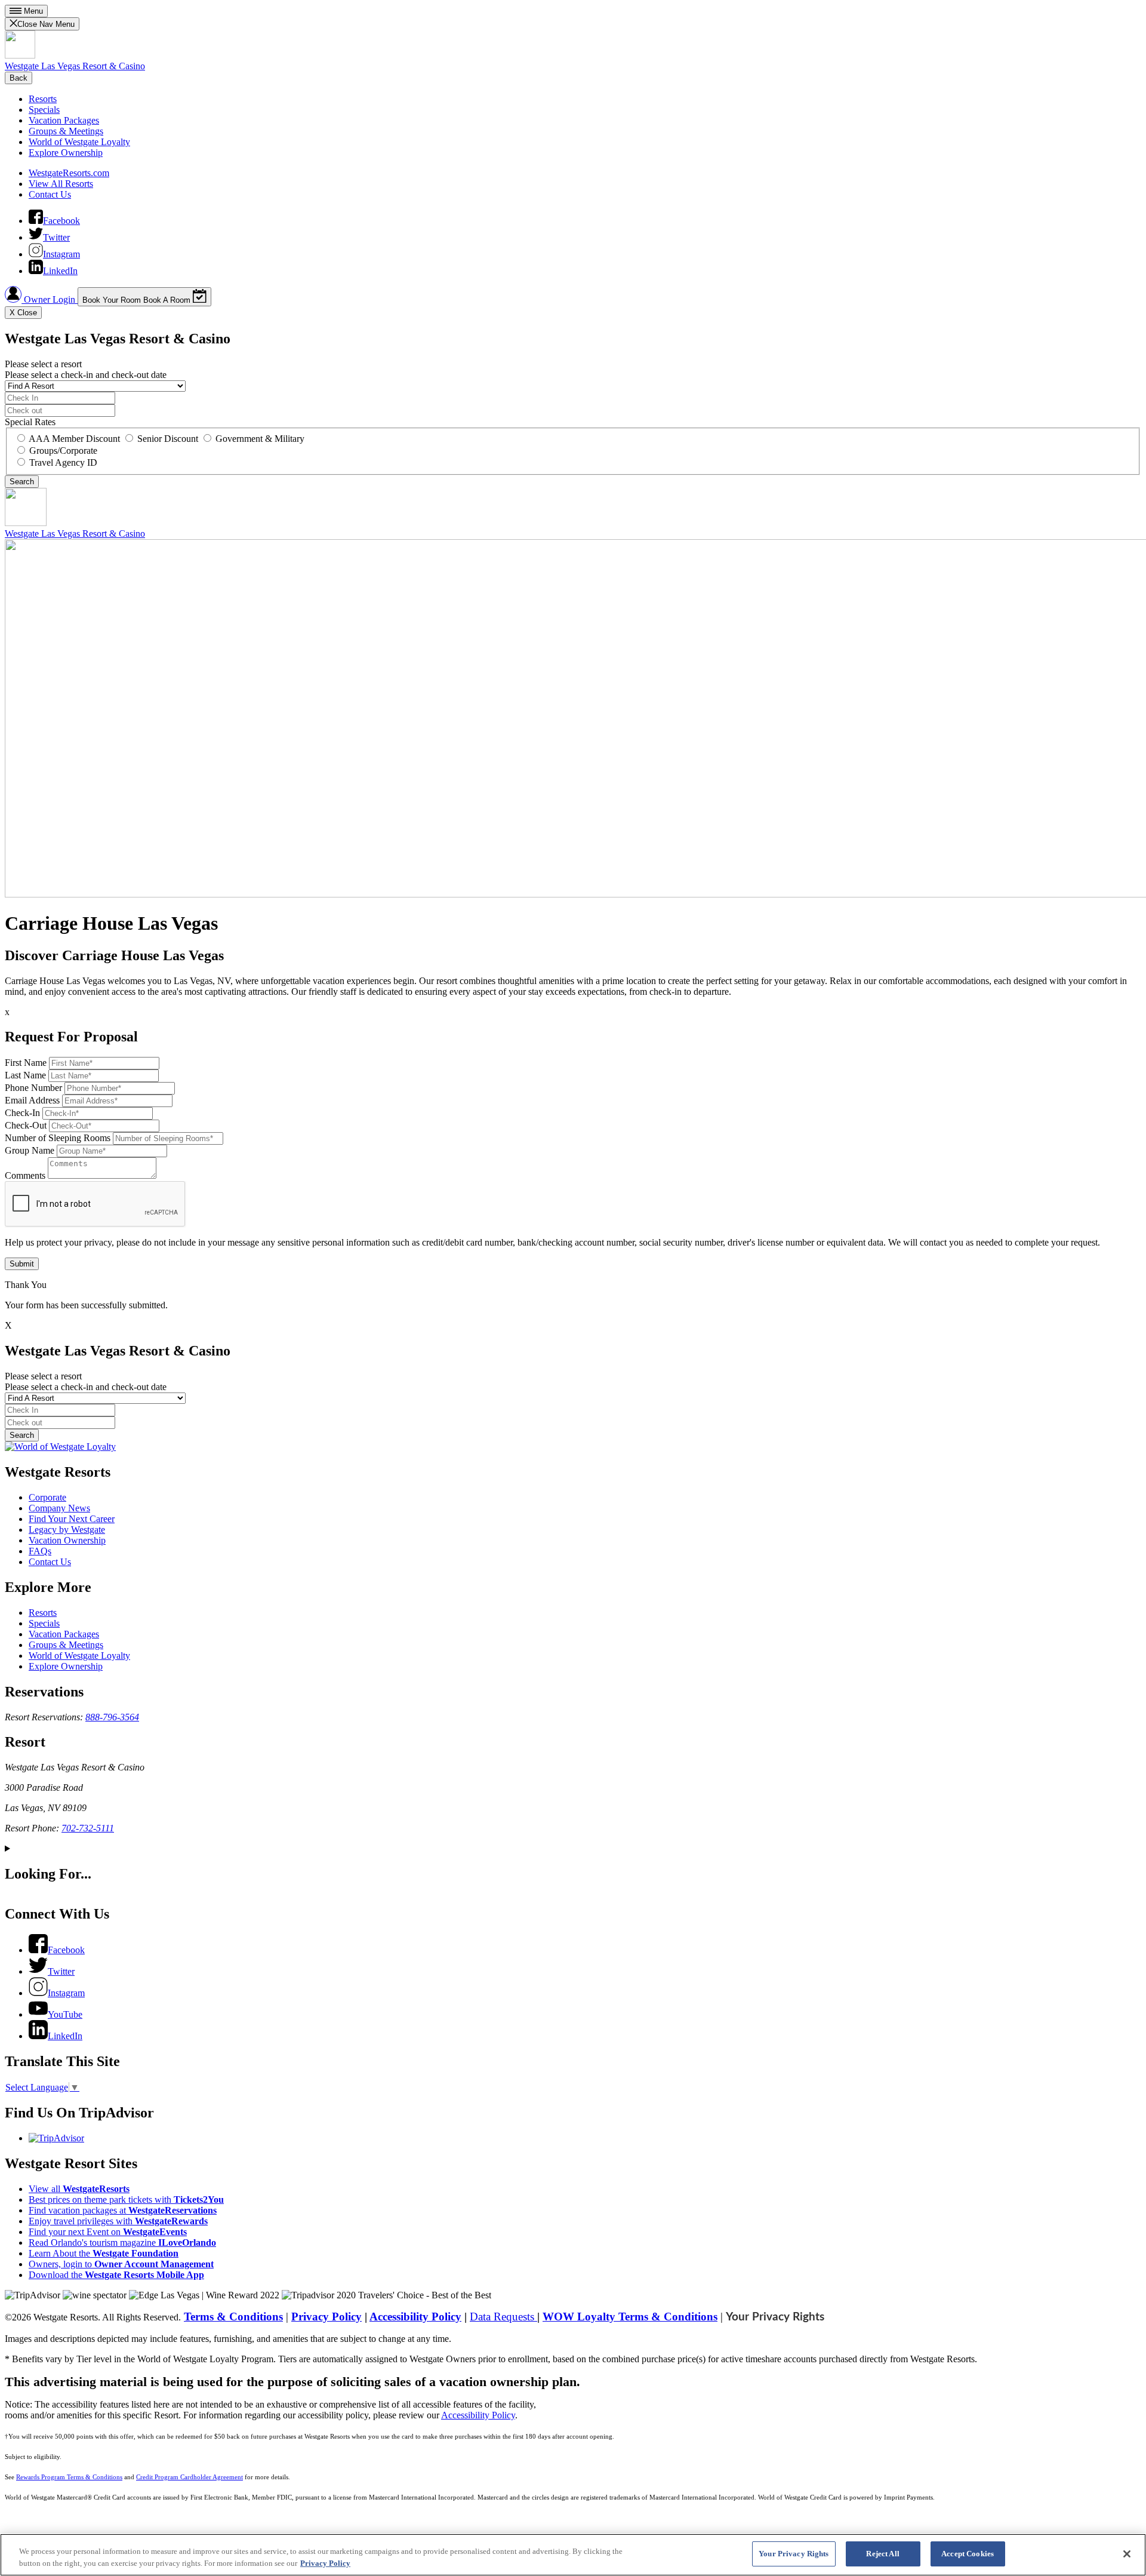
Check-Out (26, 1125)
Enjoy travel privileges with (118, 2221)
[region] (573, 2555)
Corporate (47, 1497)
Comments (25, 1175)
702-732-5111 (88, 1828)
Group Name (30, 1150)
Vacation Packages (64, 120)
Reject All (882, 2554)
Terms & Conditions (233, 2317)
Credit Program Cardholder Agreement (190, 2477)
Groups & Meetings (66, 131)
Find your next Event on (108, 2232)
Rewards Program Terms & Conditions (69, 2477)
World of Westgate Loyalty (79, 142)
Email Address (32, 1100)
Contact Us (50, 194)
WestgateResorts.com (69, 173)
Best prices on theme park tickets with (126, 2200)
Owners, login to (121, 2264)
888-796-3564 (112, 1717)
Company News (59, 1508)
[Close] (1127, 2554)
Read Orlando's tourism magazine (122, 2243)
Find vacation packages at (123, 2210)
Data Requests (503, 2317)
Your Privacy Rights (775, 2317)
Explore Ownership (66, 153)
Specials (44, 110)
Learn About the (104, 2253)
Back (19, 78)
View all (79, 2189)
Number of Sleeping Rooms (58, 1138)
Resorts (43, 99)
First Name (26, 1063)
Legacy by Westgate (67, 1530)
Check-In (22, 1113)
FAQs (40, 1551)
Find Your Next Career (72, 1519)
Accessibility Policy (415, 2317)
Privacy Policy (326, 2317)
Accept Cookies (968, 2554)
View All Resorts (61, 184)
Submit (22, 1264)
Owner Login (50, 299)
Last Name (25, 1075)
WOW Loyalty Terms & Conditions (630, 2317)
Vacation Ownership (67, 1540)
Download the (116, 2275)
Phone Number (33, 1088)
